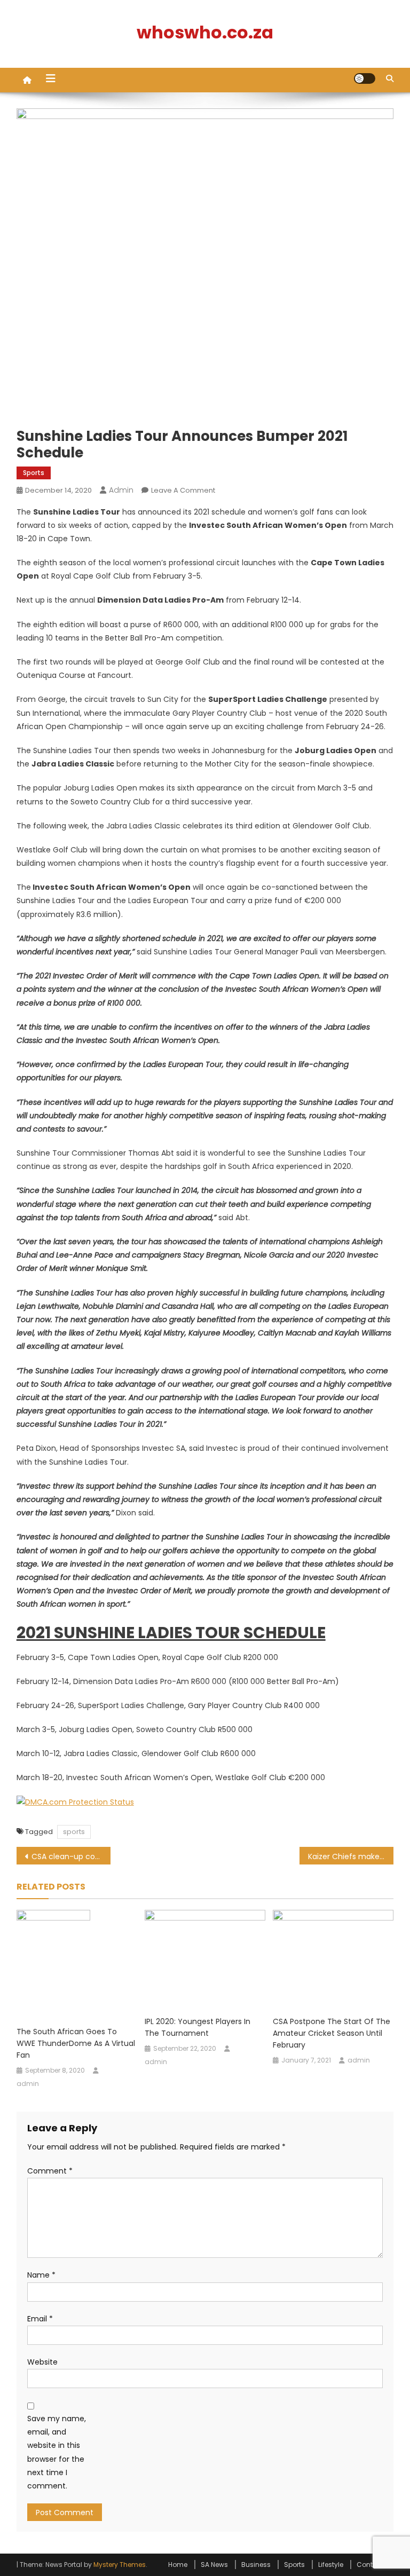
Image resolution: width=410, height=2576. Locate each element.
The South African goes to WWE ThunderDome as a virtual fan (76, 2043)
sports (74, 1832)
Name (41, 2275)
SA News (214, 2565)
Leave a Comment (183, 490)
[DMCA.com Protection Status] (75, 1802)
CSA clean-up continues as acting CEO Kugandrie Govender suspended (71, 1856)
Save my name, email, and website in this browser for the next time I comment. (57, 2452)
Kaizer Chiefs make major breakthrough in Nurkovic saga (351, 1856)
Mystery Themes (120, 2565)
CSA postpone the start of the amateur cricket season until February (332, 2033)
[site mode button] (365, 78)
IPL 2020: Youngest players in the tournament (198, 2027)
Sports (34, 473)
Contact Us (375, 2565)
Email (40, 2319)
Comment (50, 2171)
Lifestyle (331, 2565)
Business (256, 2565)
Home (178, 2565)
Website (42, 2362)
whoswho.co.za (205, 32)
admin (121, 490)
